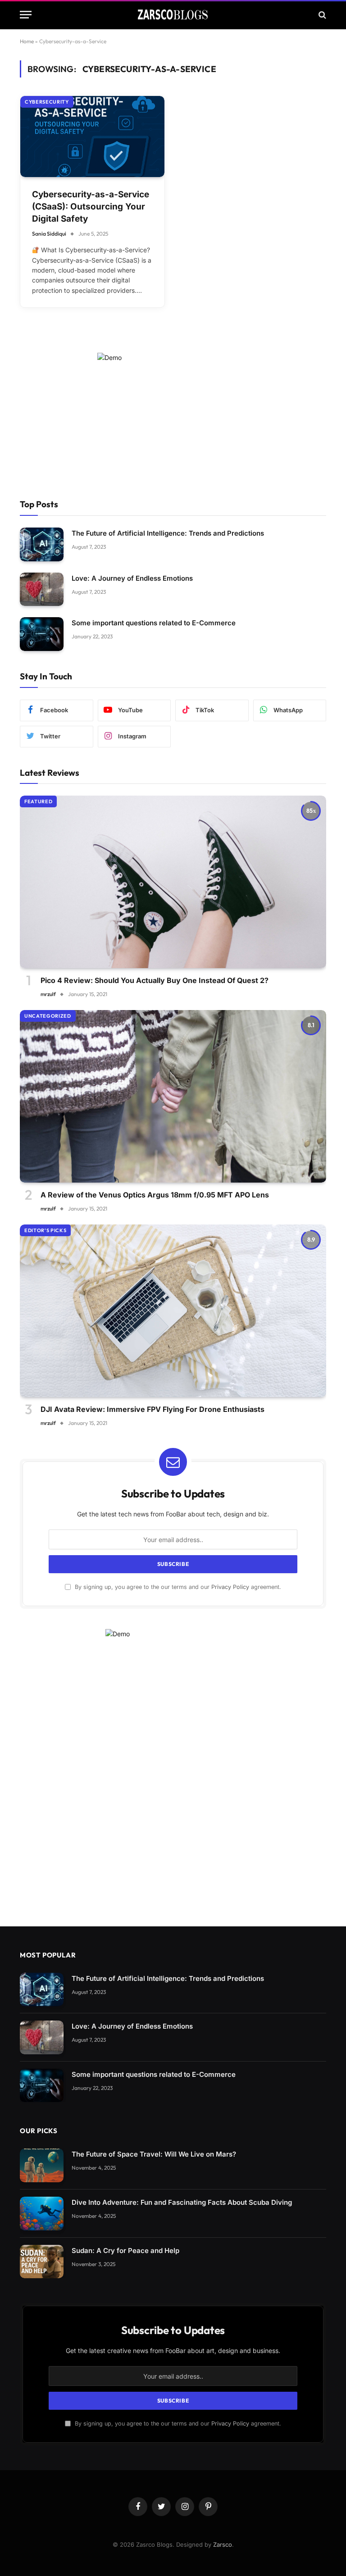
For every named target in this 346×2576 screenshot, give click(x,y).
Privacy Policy (230, 1587)
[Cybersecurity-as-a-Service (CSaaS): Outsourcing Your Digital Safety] (92, 137)
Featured (38, 801)
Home (27, 41)
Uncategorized (48, 1016)
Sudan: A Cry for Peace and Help (125, 2251)
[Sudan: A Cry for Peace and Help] (42, 2262)
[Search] (321, 15)
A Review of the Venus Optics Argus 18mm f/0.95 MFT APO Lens (155, 1195)
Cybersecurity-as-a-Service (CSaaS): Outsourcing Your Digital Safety (91, 206)
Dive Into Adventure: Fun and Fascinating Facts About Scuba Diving (182, 2202)
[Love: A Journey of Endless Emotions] (42, 589)
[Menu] (26, 15)
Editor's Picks (45, 1230)
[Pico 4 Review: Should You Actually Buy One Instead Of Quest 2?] (173, 882)
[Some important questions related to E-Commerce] (42, 634)
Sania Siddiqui (49, 234)
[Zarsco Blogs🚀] (173, 15)
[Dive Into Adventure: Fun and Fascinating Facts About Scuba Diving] (42, 2214)
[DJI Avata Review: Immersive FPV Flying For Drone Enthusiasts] (173, 1311)
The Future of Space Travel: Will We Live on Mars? (154, 2154)
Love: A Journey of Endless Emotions (132, 578)
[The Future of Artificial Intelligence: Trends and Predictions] (42, 544)
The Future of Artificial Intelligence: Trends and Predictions (168, 533)
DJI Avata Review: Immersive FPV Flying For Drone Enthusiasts (153, 1409)
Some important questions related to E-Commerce (154, 623)
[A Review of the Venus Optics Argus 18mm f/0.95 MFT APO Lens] (173, 1096)
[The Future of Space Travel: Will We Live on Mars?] (42, 2165)
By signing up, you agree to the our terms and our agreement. (177, 1587)
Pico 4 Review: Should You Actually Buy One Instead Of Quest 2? (155, 980)
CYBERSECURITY (47, 102)
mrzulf (48, 994)
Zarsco (223, 2544)
